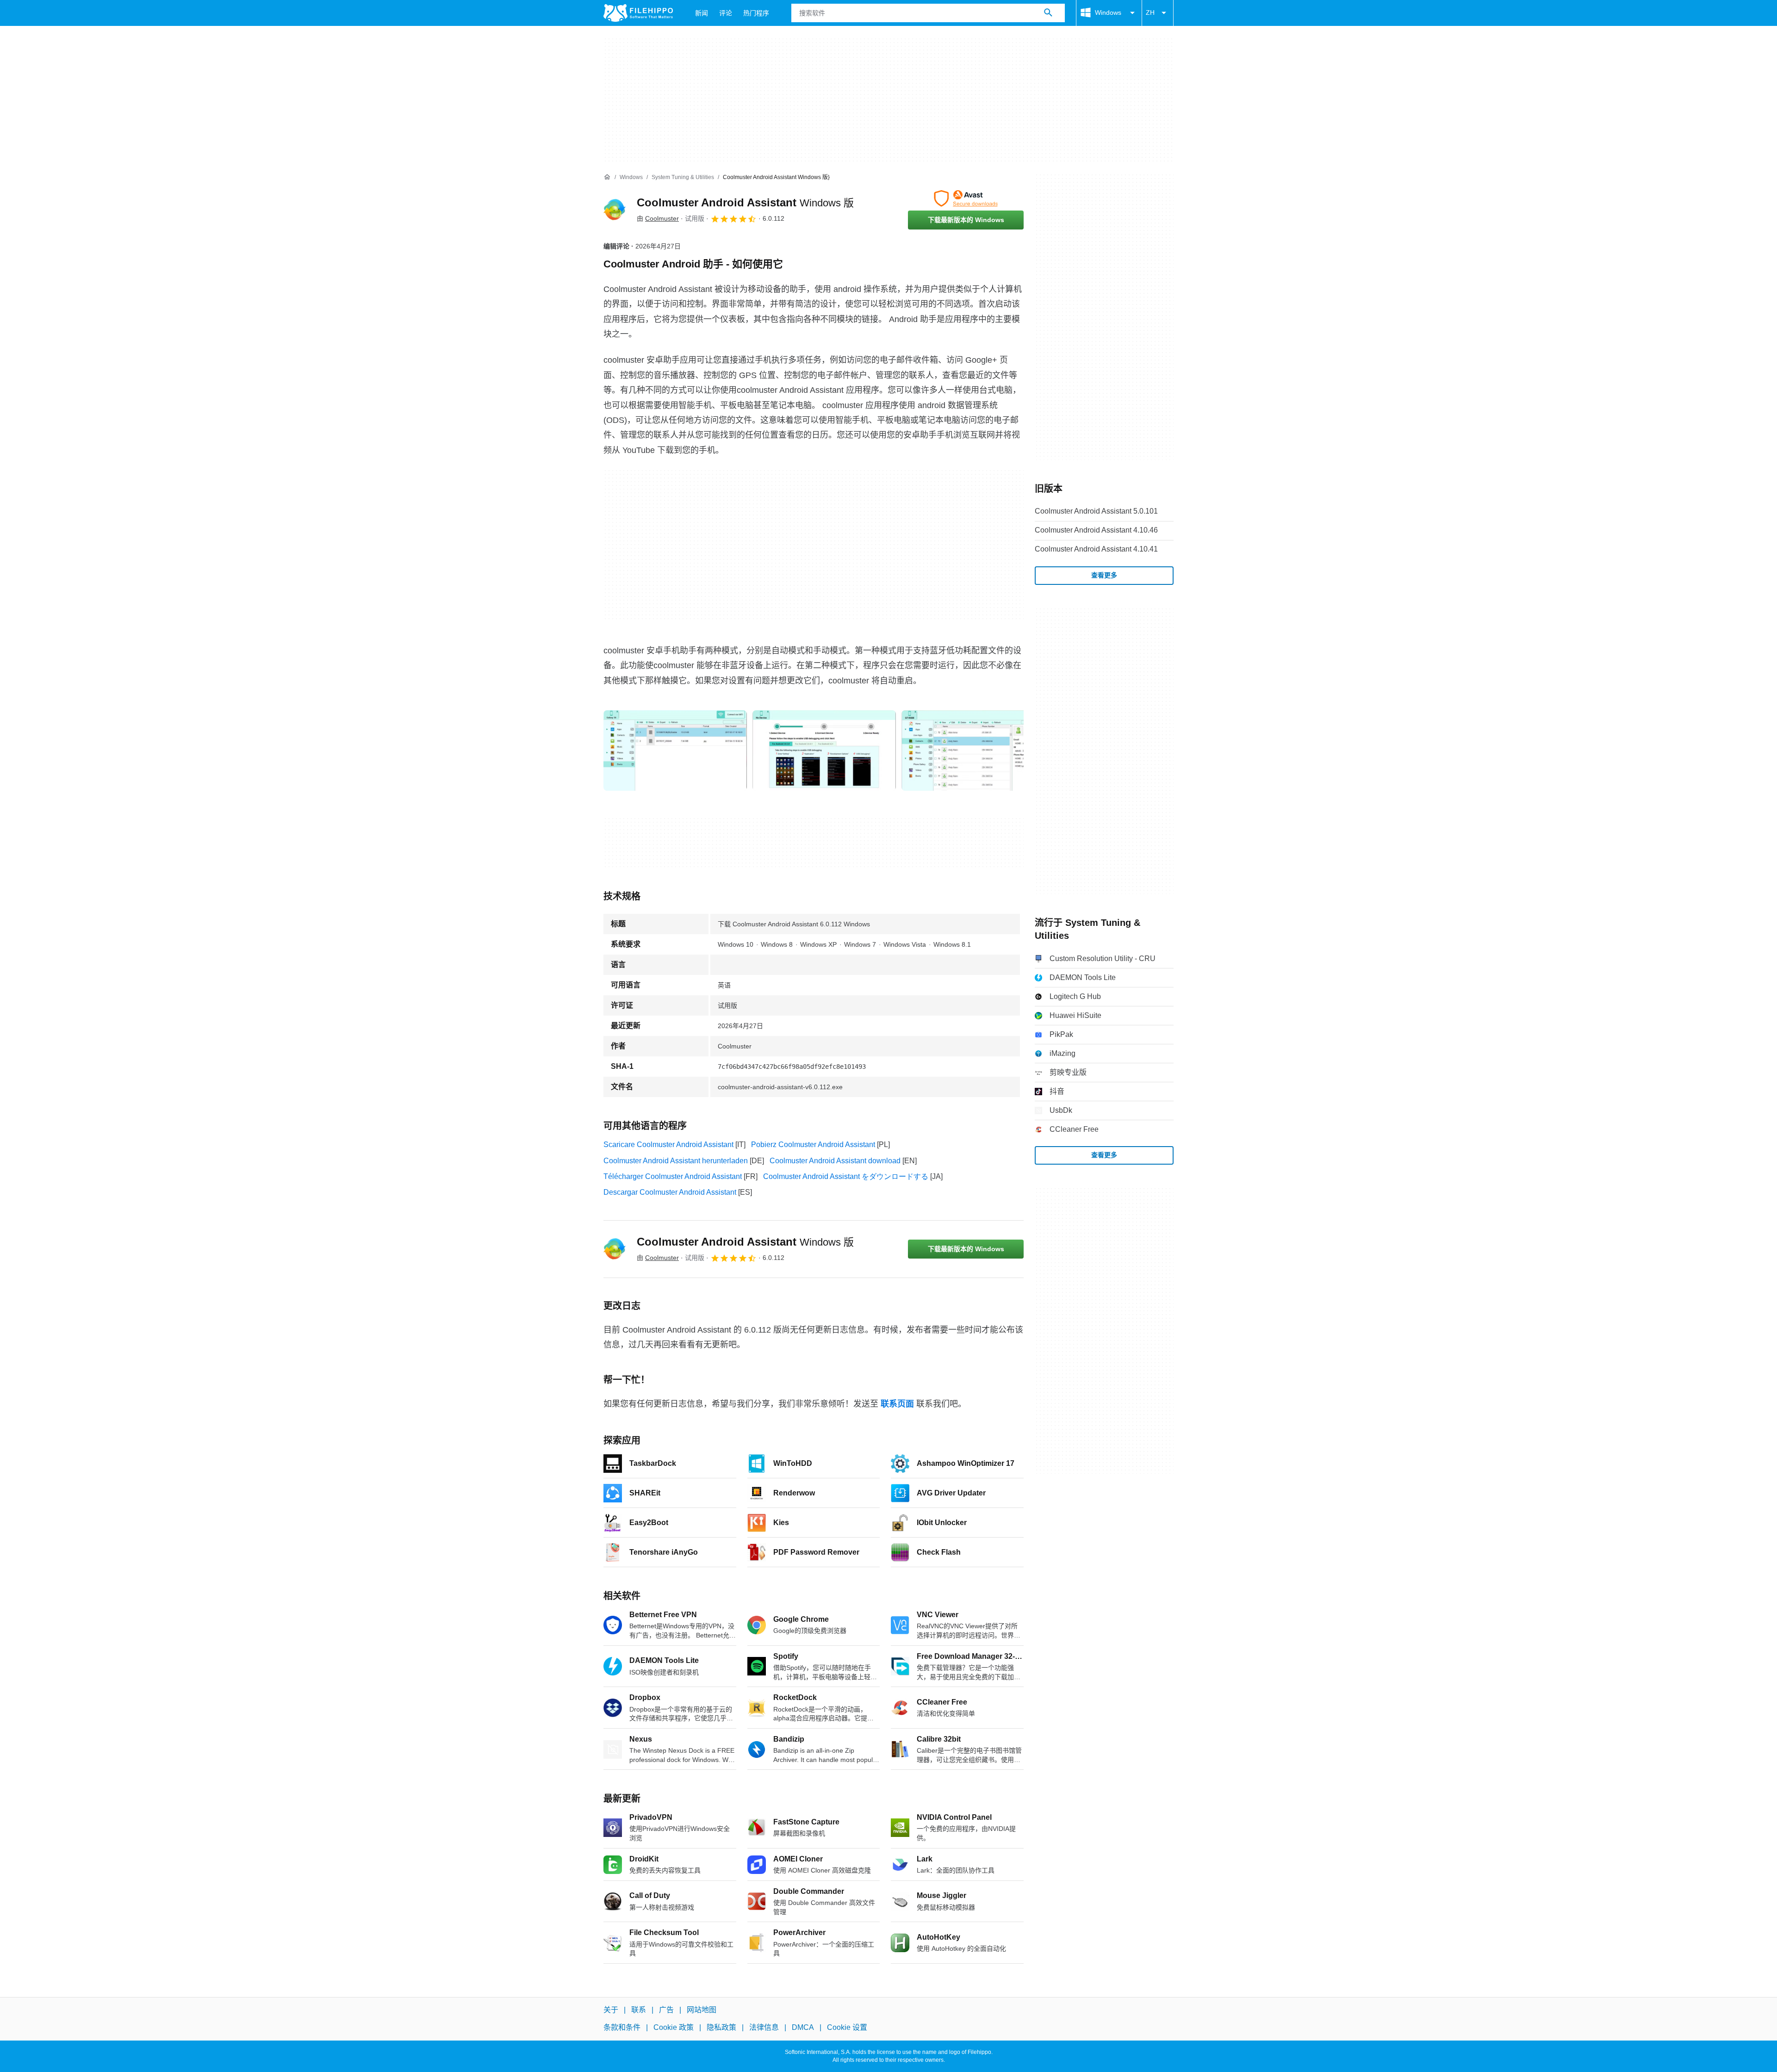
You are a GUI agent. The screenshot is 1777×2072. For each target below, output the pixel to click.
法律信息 (764, 2027)
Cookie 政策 (674, 2027)
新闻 (702, 13)
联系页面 (897, 1404)
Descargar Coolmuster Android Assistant (670, 1192)
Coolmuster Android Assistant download (835, 1161)
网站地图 (702, 2010)
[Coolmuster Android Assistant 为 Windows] (615, 210)
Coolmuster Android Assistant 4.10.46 (1096, 530)
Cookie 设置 (847, 2027)
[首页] (607, 177)
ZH (1150, 12)
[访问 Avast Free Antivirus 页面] (966, 199)
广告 (666, 2010)
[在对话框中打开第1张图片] (824, 751)
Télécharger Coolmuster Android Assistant (673, 1176)
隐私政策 (721, 2027)
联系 (639, 2010)
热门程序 (756, 13)
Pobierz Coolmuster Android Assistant (813, 1145)
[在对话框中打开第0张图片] (675, 751)
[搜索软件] (1048, 13)
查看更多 (1104, 575)
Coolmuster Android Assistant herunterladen (676, 1161)
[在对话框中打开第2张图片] (973, 751)
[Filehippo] (638, 13)
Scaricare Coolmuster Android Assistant (668, 1145)
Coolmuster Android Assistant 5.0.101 (1096, 511)
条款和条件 (622, 2027)
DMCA (803, 2027)
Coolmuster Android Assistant (745, 202)
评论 (726, 13)
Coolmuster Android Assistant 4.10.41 (1096, 549)
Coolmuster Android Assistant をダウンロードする (846, 1176)
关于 (611, 2010)
